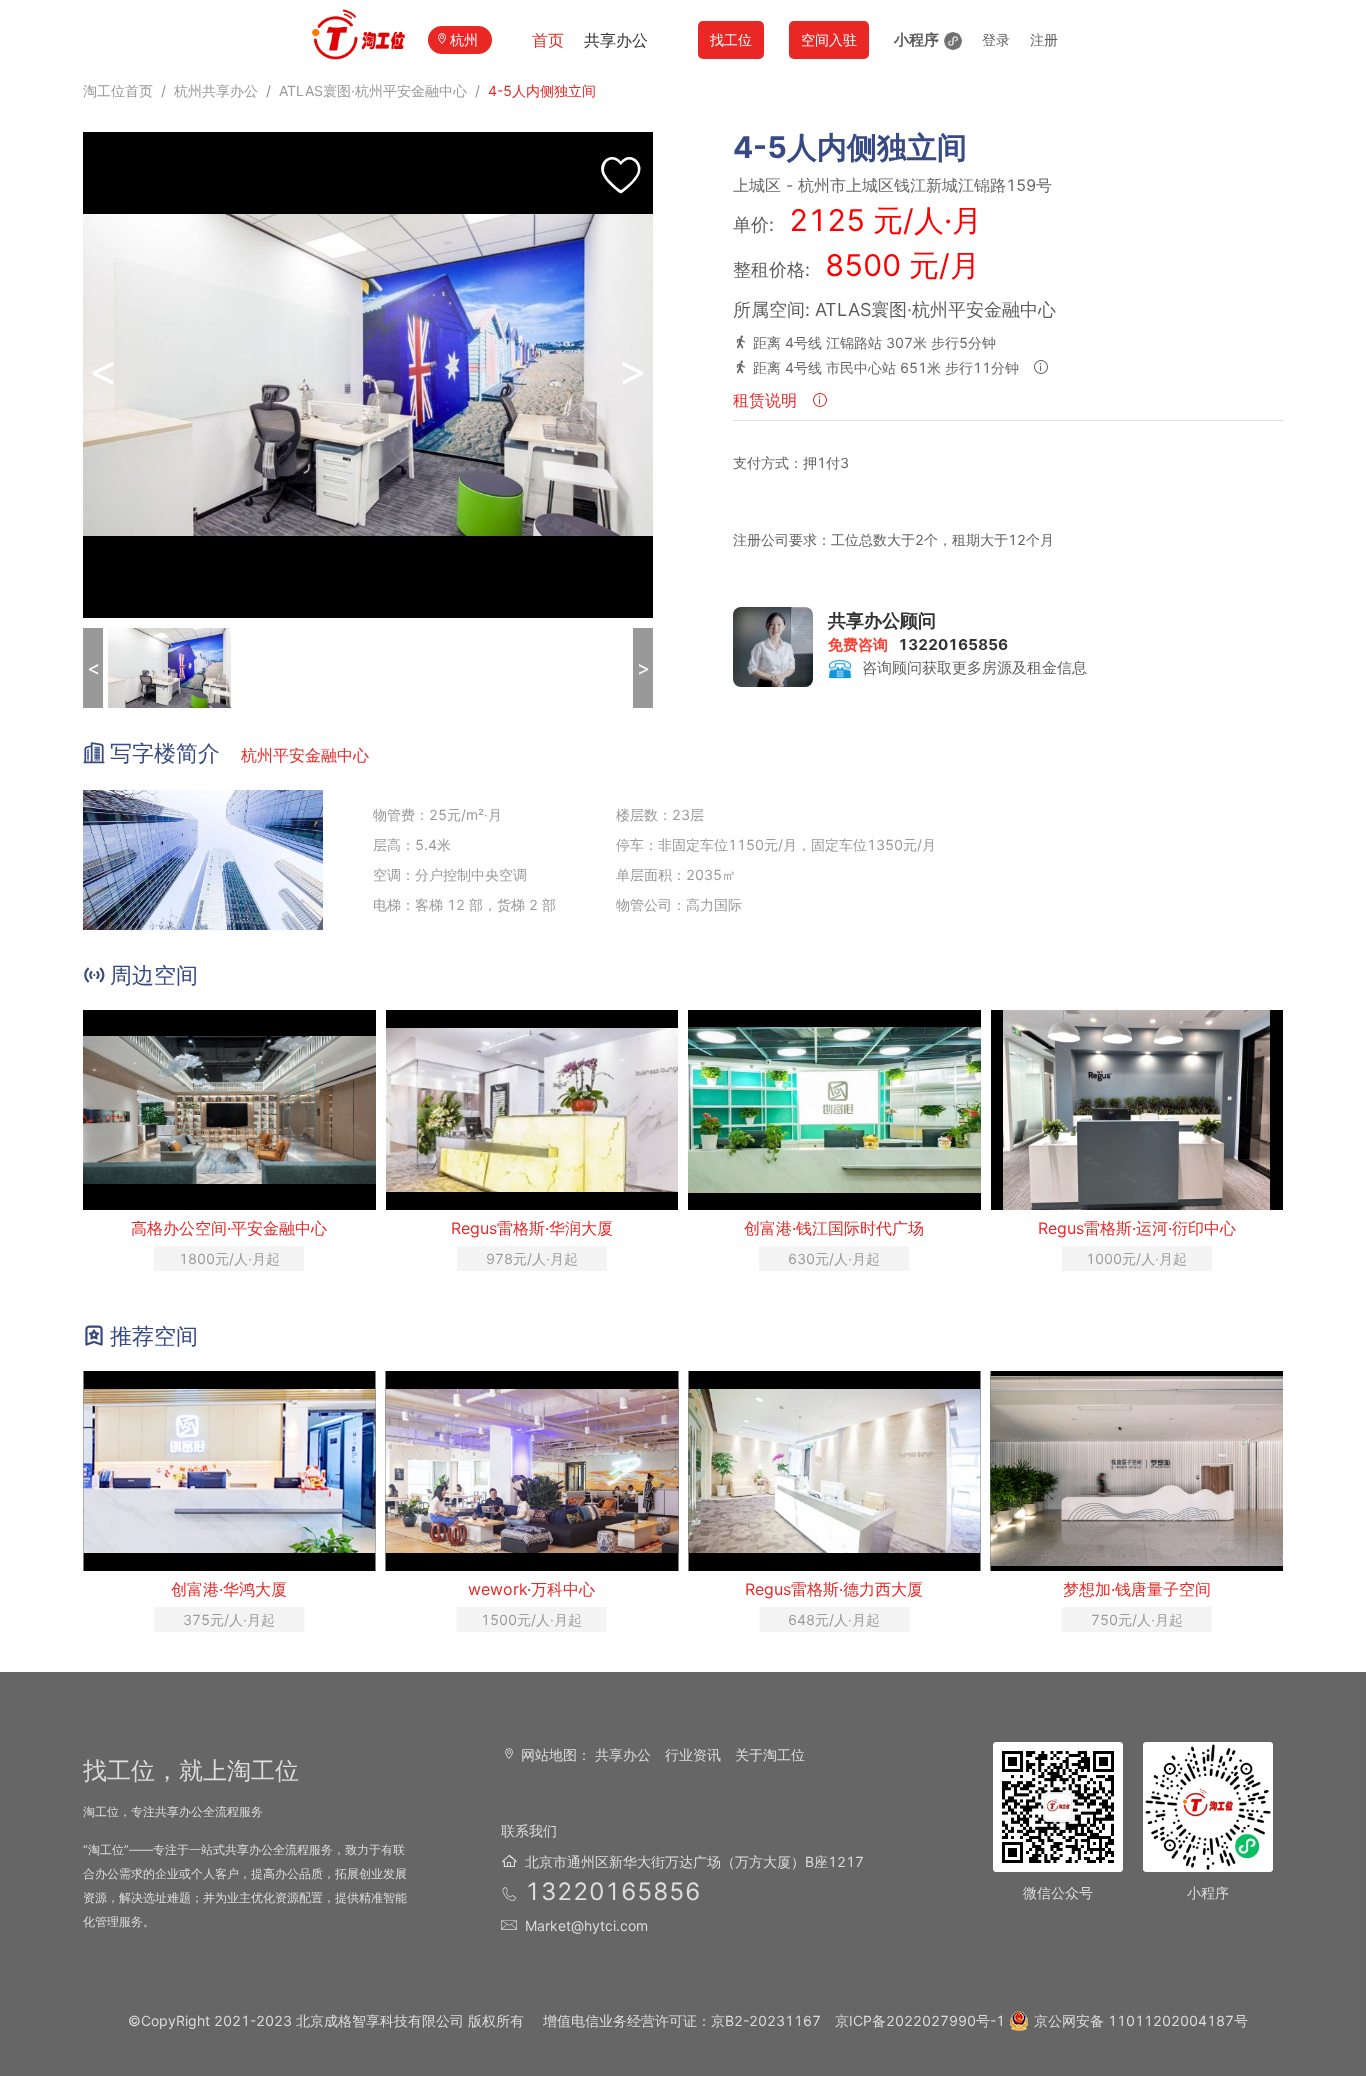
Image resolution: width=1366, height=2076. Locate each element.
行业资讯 (693, 1754)
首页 (548, 40)
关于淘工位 (770, 1754)
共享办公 (616, 40)
